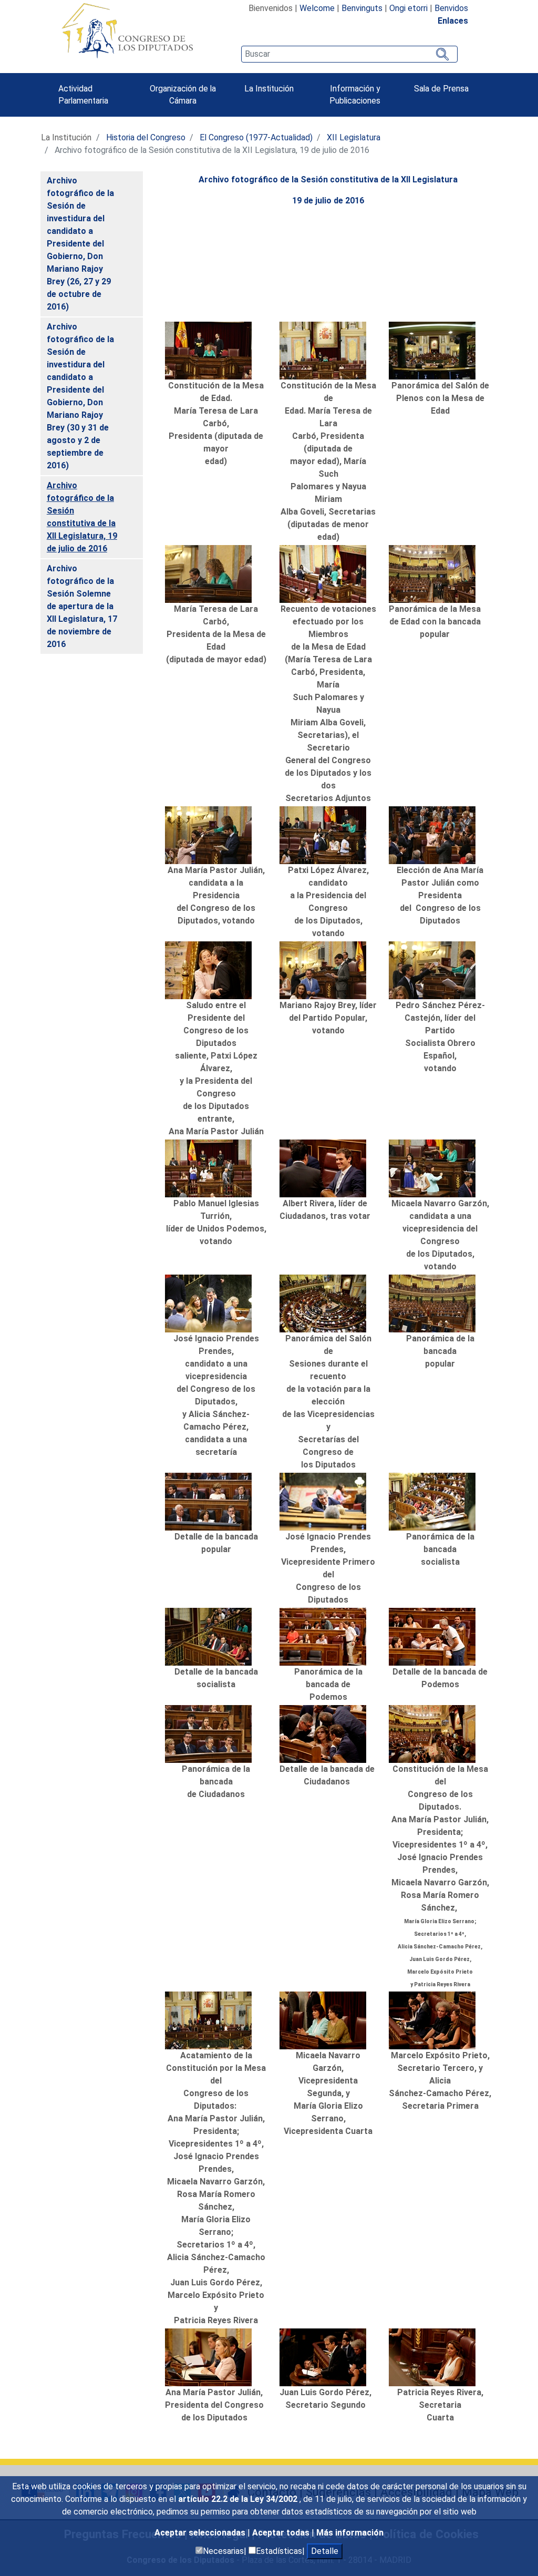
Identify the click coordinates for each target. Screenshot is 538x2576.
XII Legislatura (354, 137)
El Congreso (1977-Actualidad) (256, 137)
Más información (350, 2533)
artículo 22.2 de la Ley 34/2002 (239, 2499)
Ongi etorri (408, 8)
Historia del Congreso (146, 137)
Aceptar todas (282, 2533)
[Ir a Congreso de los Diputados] (127, 30)
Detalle (325, 2551)
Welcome (317, 8)
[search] (349, 54)
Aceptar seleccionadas (201, 2533)
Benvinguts (362, 8)
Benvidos (451, 8)
